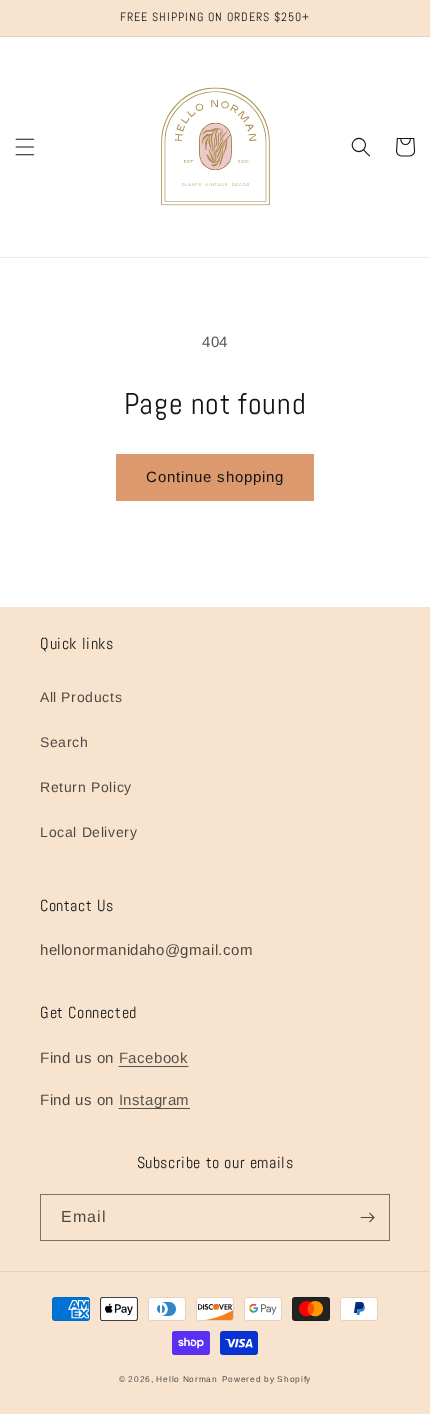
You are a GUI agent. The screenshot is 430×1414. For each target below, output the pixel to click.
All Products (81, 697)
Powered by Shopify (267, 1379)
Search (64, 742)
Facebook (154, 1057)
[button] (25, 147)
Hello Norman (186, 1379)
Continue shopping (215, 476)
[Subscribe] (367, 1217)
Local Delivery (88, 832)
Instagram (154, 1099)
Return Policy (86, 787)
